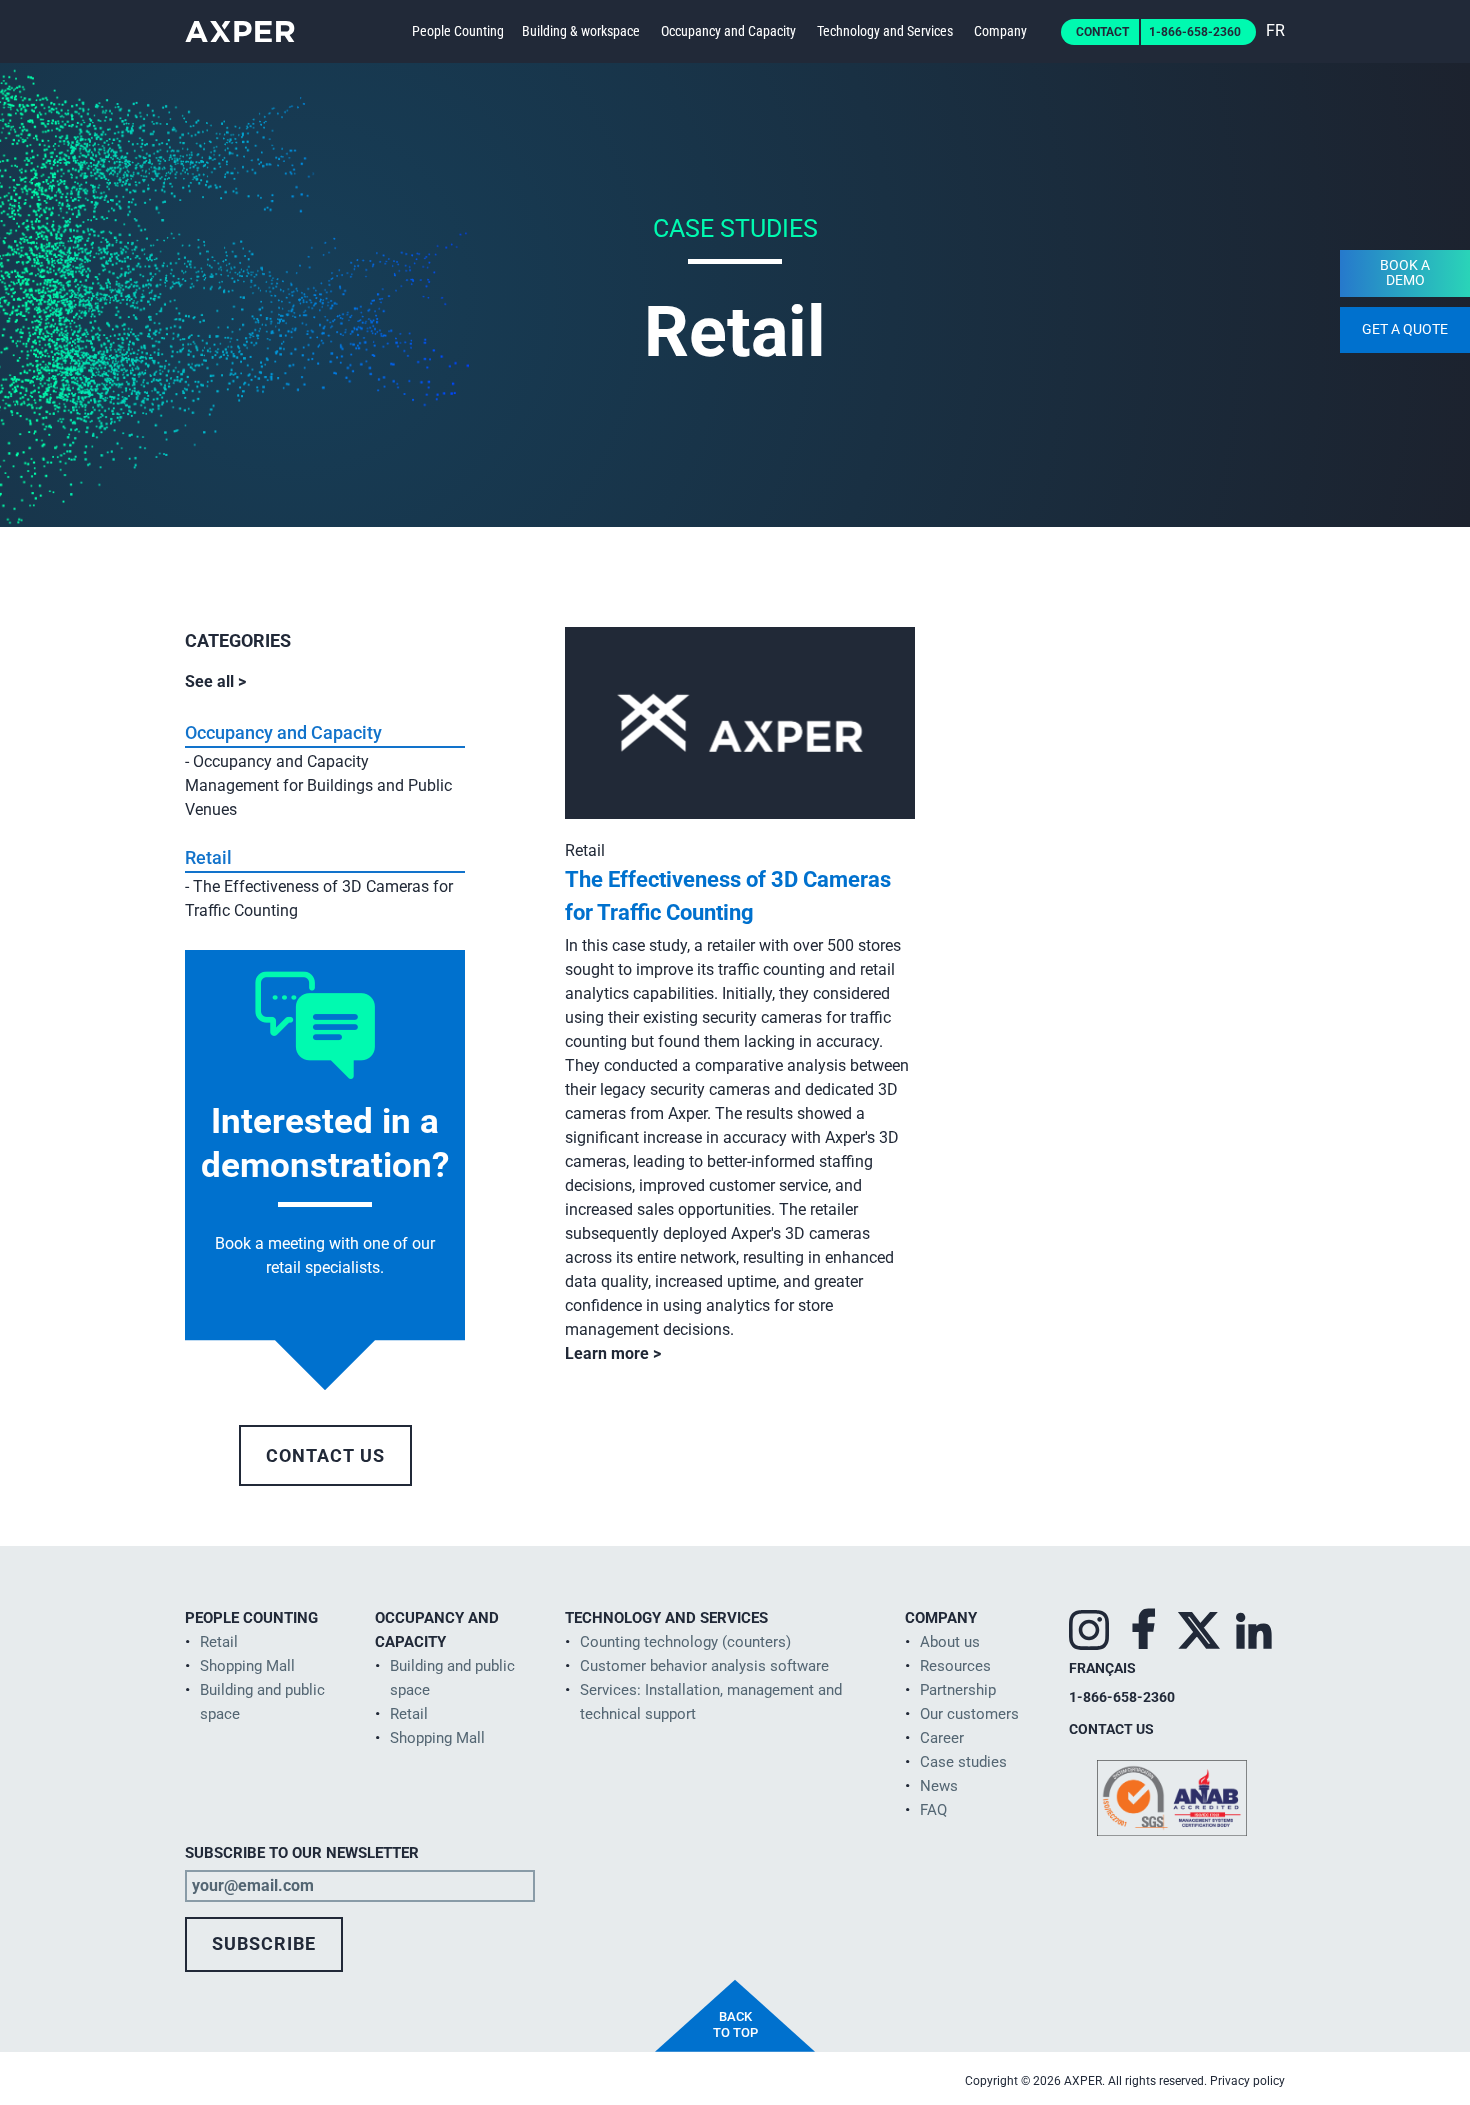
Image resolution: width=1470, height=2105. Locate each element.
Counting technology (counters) (685, 1642)
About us (950, 1642)
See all (211, 681)
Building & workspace (581, 31)
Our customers (969, 1714)
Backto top (735, 2024)
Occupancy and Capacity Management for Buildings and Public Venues (318, 785)
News (939, 1786)
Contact (1102, 32)
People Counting (458, 31)
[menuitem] (1275, 30)
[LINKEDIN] (1254, 1626)
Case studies (963, 1762)
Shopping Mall (247, 1666)
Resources (955, 1666)
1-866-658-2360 (1195, 32)
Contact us (1111, 1729)
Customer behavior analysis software (704, 1666)
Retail (208, 857)
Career (942, 1738)
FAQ (933, 1810)
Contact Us (325, 1455)
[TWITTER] (1199, 1626)
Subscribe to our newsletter (302, 1853)
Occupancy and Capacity (728, 31)
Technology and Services (885, 31)
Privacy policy (1247, 2081)
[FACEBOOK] (1144, 1626)
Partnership (958, 1690)
